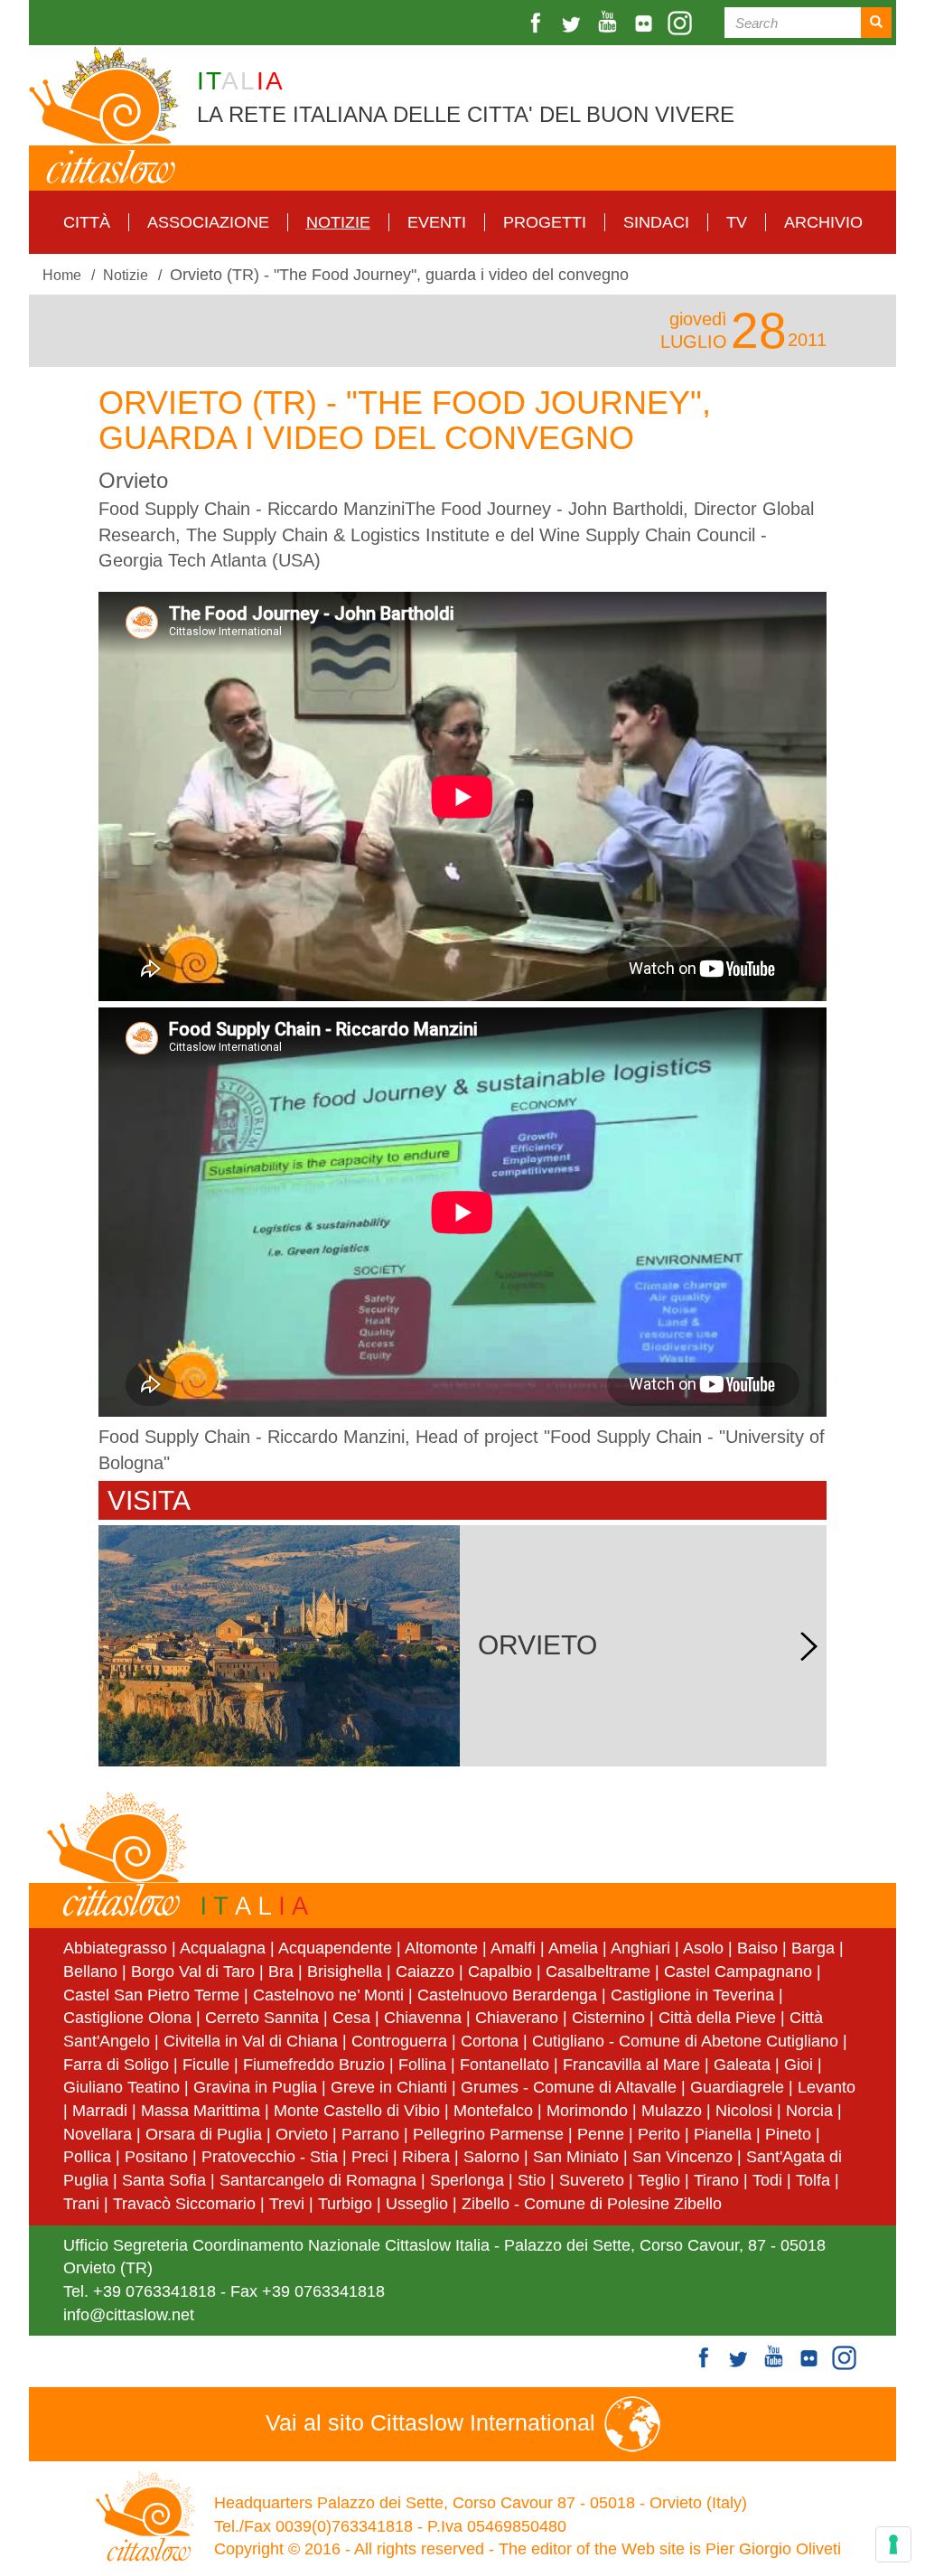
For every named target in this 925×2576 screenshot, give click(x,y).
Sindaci (656, 222)
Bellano (90, 1972)
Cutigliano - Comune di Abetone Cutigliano (685, 2041)
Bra (281, 1972)
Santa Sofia (164, 2180)
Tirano (716, 2180)
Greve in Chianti (389, 2087)
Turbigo (345, 2204)
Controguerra (399, 2041)
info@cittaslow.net (129, 2315)
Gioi (799, 2065)
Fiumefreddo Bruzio (314, 2065)
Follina (422, 2065)
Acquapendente (335, 1948)
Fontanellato (505, 2065)
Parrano (370, 2134)
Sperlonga (467, 2180)
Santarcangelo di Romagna (318, 2180)
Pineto (788, 2134)
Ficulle (206, 2065)
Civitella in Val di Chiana (251, 2041)
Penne (601, 2134)
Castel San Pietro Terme (151, 1995)
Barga (813, 1948)
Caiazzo (425, 1972)
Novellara (98, 2134)
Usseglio (417, 2204)
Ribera (426, 2157)
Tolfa (813, 2180)
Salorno (491, 2157)
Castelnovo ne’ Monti (328, 1995)
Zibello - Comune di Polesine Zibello (592, 2204)
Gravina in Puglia (255, 2087)
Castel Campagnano (738, 1972)
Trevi (287, 2204)
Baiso (757, 1948)
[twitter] (574, 23)
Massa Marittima (201, 2111)
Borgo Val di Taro (193, 1972)
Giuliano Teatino (121, 2087)
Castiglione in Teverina (692, 1995)
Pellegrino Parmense (488, 2134)
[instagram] (682, 23)
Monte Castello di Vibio (357, 2111)
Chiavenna (423, 2018)
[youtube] (610, 23)
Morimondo (587, 2111)
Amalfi (513, 1948)
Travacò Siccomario (184, 2204)
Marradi (100, 2111)
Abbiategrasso (117, 1948)
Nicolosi (744, 2111)
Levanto (827, 2087)
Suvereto (592, 2180)
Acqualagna (223, 1948)
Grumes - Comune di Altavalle (569, 2087)
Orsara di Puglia (204, 2134)
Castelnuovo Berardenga (507, 1995)
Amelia (573, 1948)
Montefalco (493, 2111)
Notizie (338, 222)
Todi (767, 2180)
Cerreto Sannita (262, 2018)
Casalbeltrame (598, 1972)
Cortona (490, 2041)
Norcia (809, 2111)
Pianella (723, 2134)
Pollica (87, 2157)
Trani (81, 2204)
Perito (659, 2134)
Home (62, 275)
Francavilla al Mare (631, 2065)
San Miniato (576, 2157)
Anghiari (640, 1948)
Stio (532, 2180)
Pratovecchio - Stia (270, 2157)
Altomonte (441, 1948)
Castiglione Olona (127, 2018)
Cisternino (608, 2018)
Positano (156, 2157)
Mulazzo (672, 2111)
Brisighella (345, 1972)
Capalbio (500, 1972)
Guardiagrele (737, 2087)
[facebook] (537, 23)
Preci (370, 2157)
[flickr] (646, 23)
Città (87, 222)
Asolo (703, 1948)
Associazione (208, 222)
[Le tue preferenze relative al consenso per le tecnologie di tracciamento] (893, 2544)
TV (737, 222)
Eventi (437, 222)
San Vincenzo (682, 2157)
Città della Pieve (717, 2018)
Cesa (351, 2018)
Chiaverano (517, 2018)
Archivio (823, 222)
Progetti (545, 222)
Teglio (659, 2180)
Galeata (742, 2065)
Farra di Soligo (116, 2065)
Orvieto (302, 2134)
